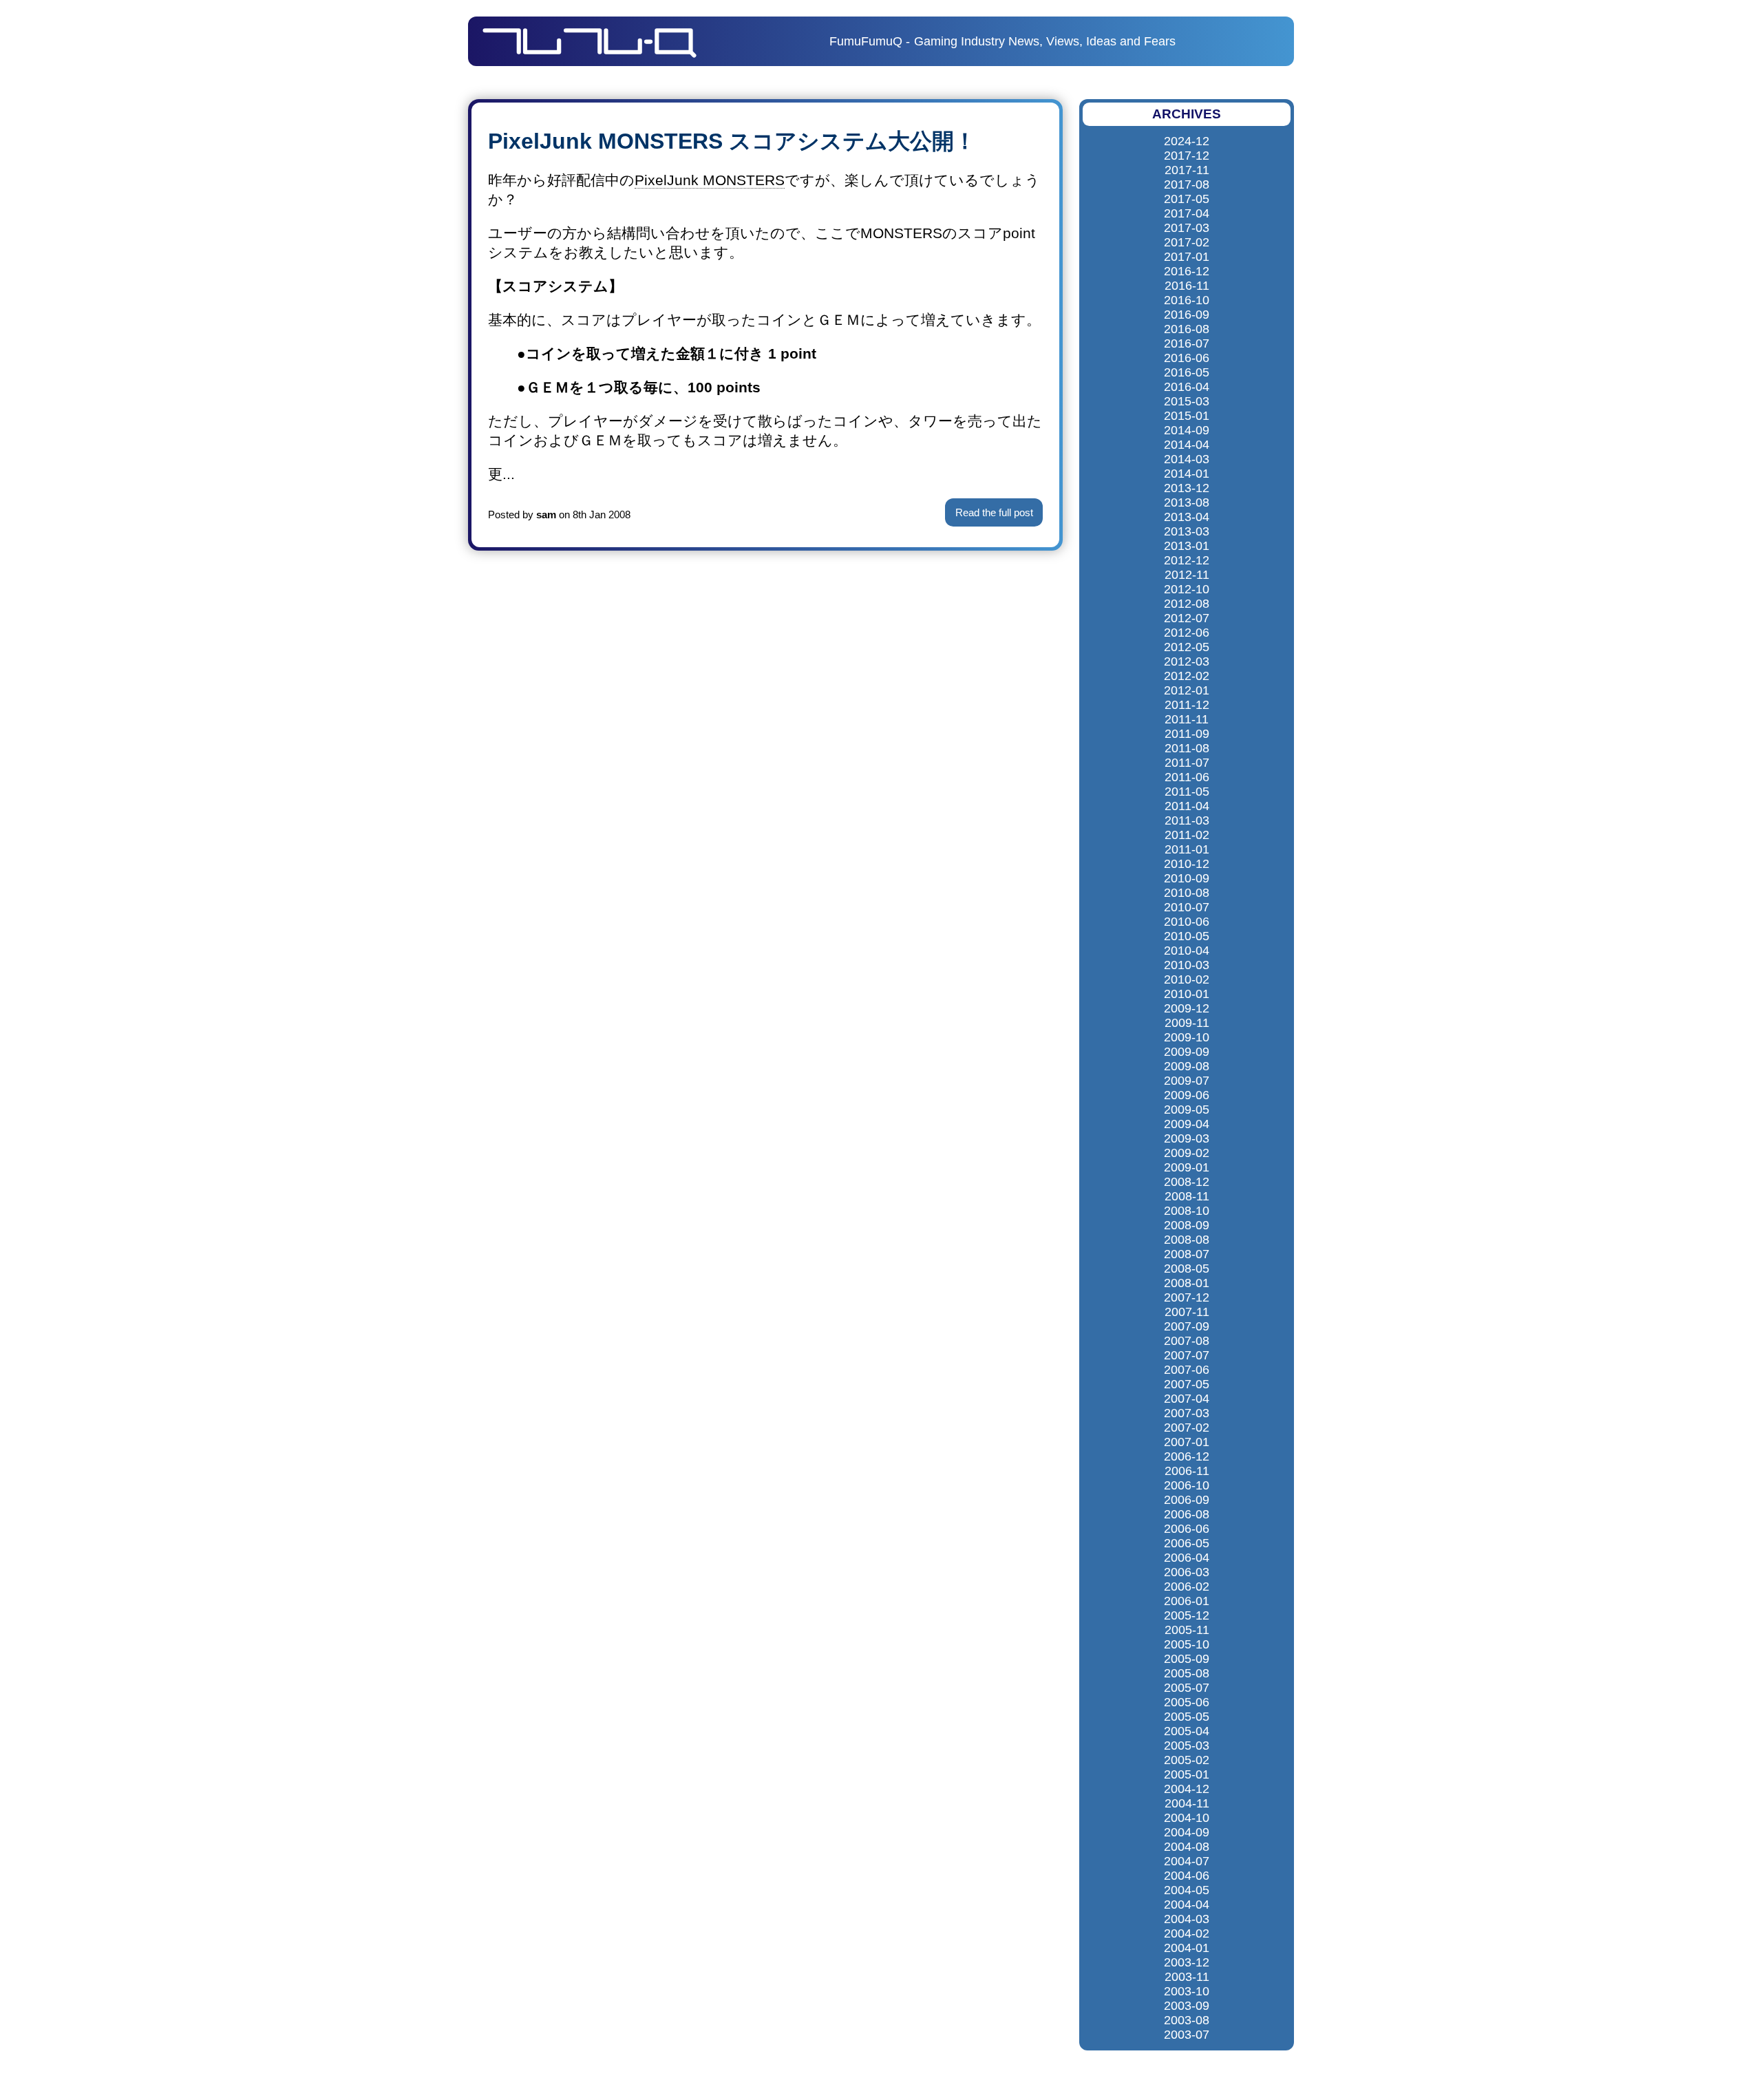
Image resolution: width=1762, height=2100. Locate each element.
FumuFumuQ (866, 41)
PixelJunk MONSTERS (710, 180)
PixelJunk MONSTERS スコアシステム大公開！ (732, 141)
